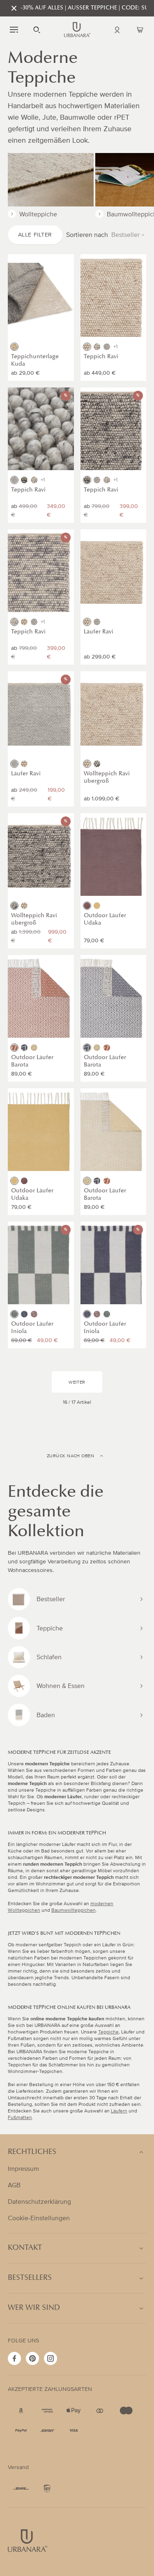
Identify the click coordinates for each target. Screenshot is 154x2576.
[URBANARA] (77, 30)
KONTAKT (25, 2248)
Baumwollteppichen (74, 1910)
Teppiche (108, 2032)
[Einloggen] (117, 30)
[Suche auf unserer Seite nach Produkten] (37, 30)
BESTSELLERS (30, 2278)
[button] (14, 30)
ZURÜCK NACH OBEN (70, 1456)
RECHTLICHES (32, 2152)
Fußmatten (20, 2118)
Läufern (119, 2111)
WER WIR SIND (34, 2308)
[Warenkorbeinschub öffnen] (140, 30)
